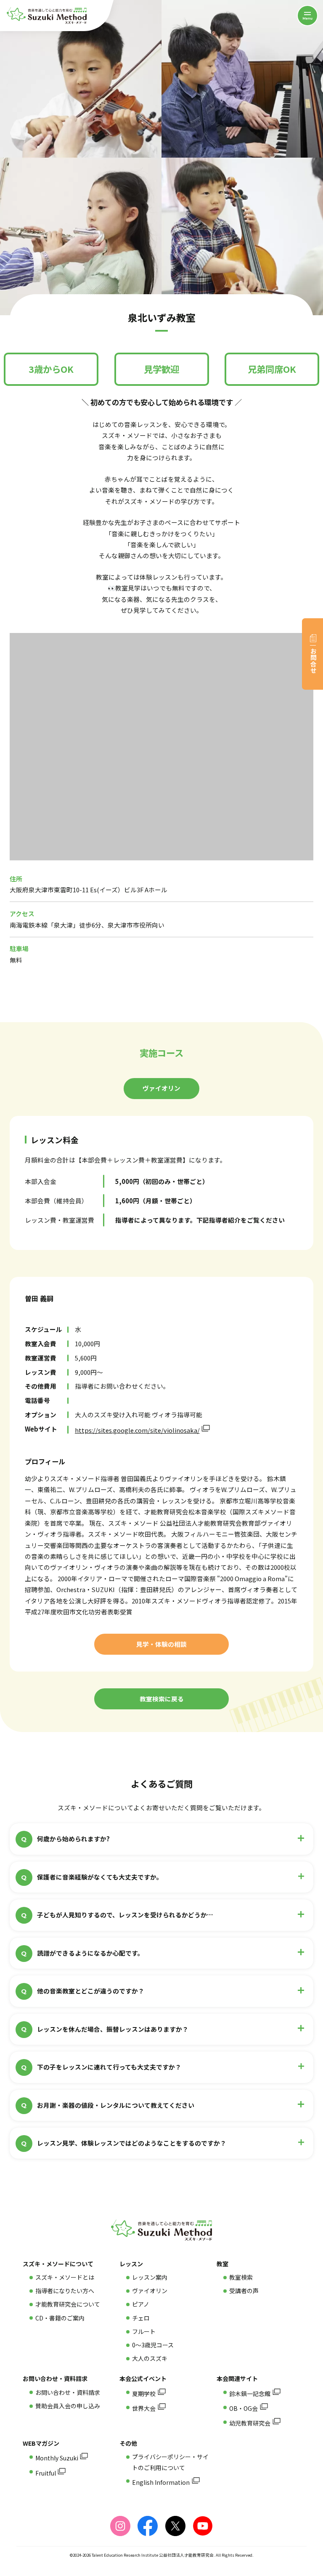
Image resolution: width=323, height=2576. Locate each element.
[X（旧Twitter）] (175, 2526)
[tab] (161, 1089)
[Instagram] (120, 2526)
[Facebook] (148, 2526)
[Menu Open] (307, 16)
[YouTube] (203, 2526)
